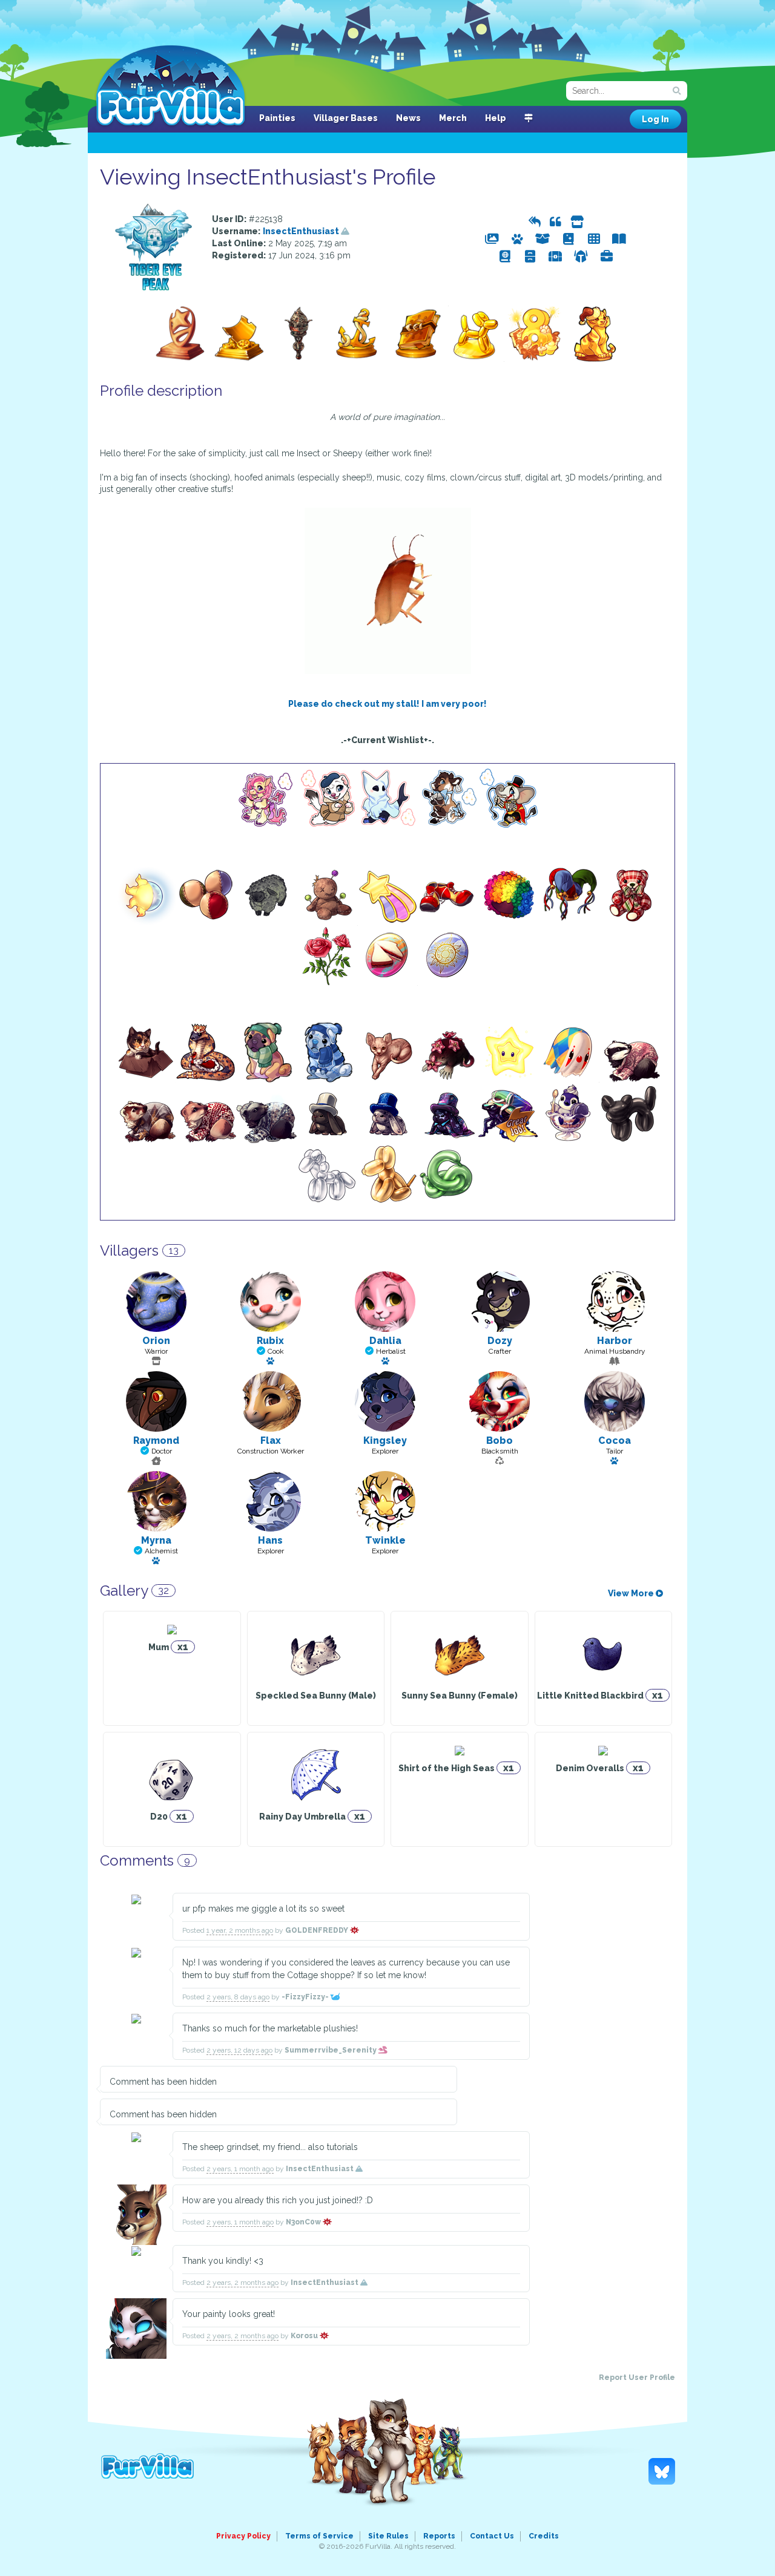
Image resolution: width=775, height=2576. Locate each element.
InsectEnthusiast (302, 231)
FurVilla (170, 87)
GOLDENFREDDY (318, 1930)
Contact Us (492, 2536)
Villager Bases (346, 118)
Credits (544, 2536)
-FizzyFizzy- (306, 1997)
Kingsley (385, 1440)
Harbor (615, 1341)
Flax (271, 1440)
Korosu (305, 2336)
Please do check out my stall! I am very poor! (387, 704)
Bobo (500, 1440)
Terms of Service (319, 2536)
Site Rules (388, 2536)
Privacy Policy (243, 2536)
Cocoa (615, 1440)
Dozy (500, 1341)
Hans (270, 1540)
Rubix (270, 1341)
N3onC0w (304, 2222)
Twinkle (385, 1540)
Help (496, 118)
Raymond (156, 1440)
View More (632, 1593)
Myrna (156, 1540)
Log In (655, 119)
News (408, 118)
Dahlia (385, 1341)
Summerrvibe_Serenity (331, 2050)
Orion (156, 1341)
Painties (277, 118)
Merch (453, 118)
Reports (439, 2536)
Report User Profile (637, 2378)
